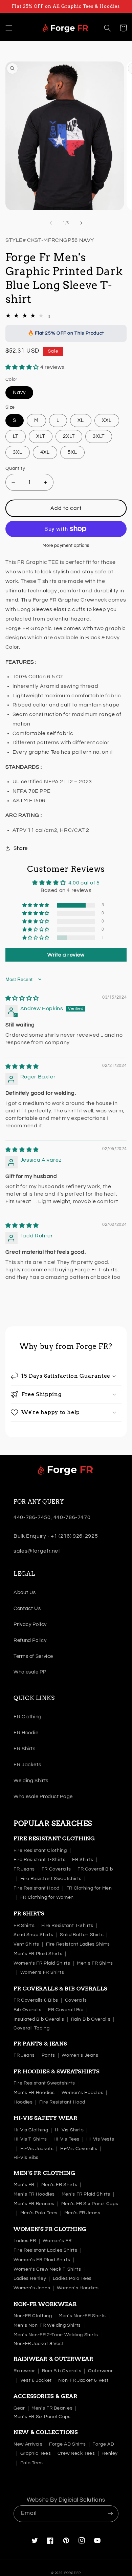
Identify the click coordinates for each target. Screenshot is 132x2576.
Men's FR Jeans (82, 2213)
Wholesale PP (30, 1672)
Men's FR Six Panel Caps (90, 2204)
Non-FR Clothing (33, 2316)
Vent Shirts (26, 1944)
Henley (110, 2453)
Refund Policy (30, 1640)
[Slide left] (51, 223)
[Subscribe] (110, 2514)
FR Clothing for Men (89, 1888)
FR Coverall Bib (95, 1869)
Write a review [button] (66, 955)
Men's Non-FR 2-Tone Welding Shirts (56, 2335)
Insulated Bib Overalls (39, 2019)
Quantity (15, 468)
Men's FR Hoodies (34, 2093)
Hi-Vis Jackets (37, 2149)
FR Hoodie (26, 1733)
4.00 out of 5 (84, 883)
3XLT (99, 436)
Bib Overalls (28, 2010)
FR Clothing (28, 1717)
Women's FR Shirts (42, 1972)
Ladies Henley (30, 2278)
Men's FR (24, 2185)
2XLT (69, 436)
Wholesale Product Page (43, 1797)
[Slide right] (81, 223)
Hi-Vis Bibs (26, 2158)
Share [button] (21, 848)
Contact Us (27, 1608)
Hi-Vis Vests (100, 2139)
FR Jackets (27, 1765)
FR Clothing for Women (47, 1897)
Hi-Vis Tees (67, 2139)
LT (16, 436)
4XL (45, 452)
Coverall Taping (31, 2028)
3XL (18, 452)
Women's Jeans (80, 2055)
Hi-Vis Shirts (69, 2130)
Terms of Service (33, 1656)
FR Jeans (24, 1869)
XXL (107, 420)
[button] (9, 28)
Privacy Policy (30, 1624)
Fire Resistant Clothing (40, 1850)
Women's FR (57, 2241)
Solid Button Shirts (82, 1935)
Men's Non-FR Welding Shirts (47, 2325)
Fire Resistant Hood (37, 1888)
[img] (22, 998)
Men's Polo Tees (39, 2213)
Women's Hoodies (82, 2093)
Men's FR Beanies (34, 2204)
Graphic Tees (36, 2453)
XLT (41, 436)
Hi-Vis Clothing (31, 2130)
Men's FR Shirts (95, 1963)
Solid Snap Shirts (34, 1935)
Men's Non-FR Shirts (82, 2316)
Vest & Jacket (36, 2380)
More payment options (66, 546)
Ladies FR (25, 2241)
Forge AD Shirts (67, 2444)
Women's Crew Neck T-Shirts (47, 2269)
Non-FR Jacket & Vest (39, 2344)
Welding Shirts (31, 1781)
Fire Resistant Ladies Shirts (78, 1944)
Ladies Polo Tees (72, 2278)
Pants (48, 2055)
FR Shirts (25, 1749)
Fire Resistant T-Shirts (40, 1860)
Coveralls (76, 2000)
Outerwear (101, 2371)
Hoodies (23, 2102)
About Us (25, 1593)
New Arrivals (28, 2444)
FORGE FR (73, 2573)
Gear (19, 2408)
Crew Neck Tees (76, 2453)
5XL (72, 452)
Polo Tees (32, 2463)
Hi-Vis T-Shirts (30, 2139)
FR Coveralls (56, 1869)
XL (81, 420)
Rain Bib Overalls (91, 2019)
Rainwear (24, 2371)
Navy (19, 392)
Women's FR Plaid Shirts (42, 1963)
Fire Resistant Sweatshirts (51, 1879)
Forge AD (103, 2444)
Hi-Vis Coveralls (79, 2149)
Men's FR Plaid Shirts (38, 1954)
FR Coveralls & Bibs (36, 2000)
